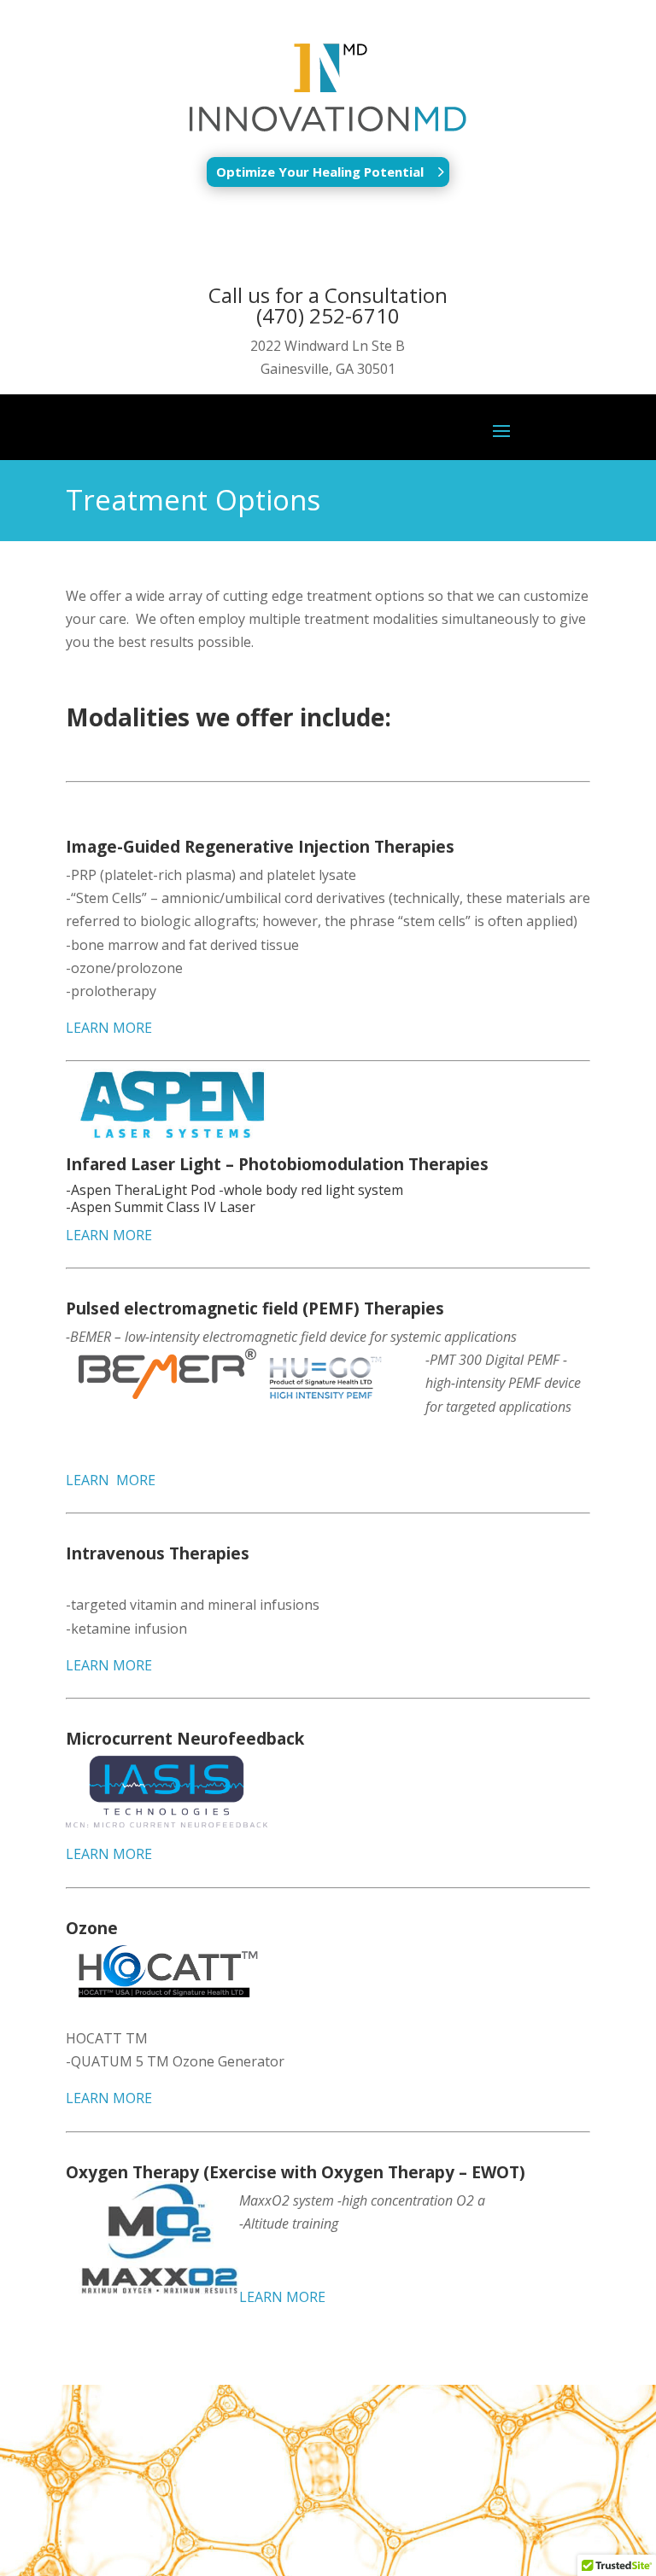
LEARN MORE (109, 1028)
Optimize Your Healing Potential (320, 172)
